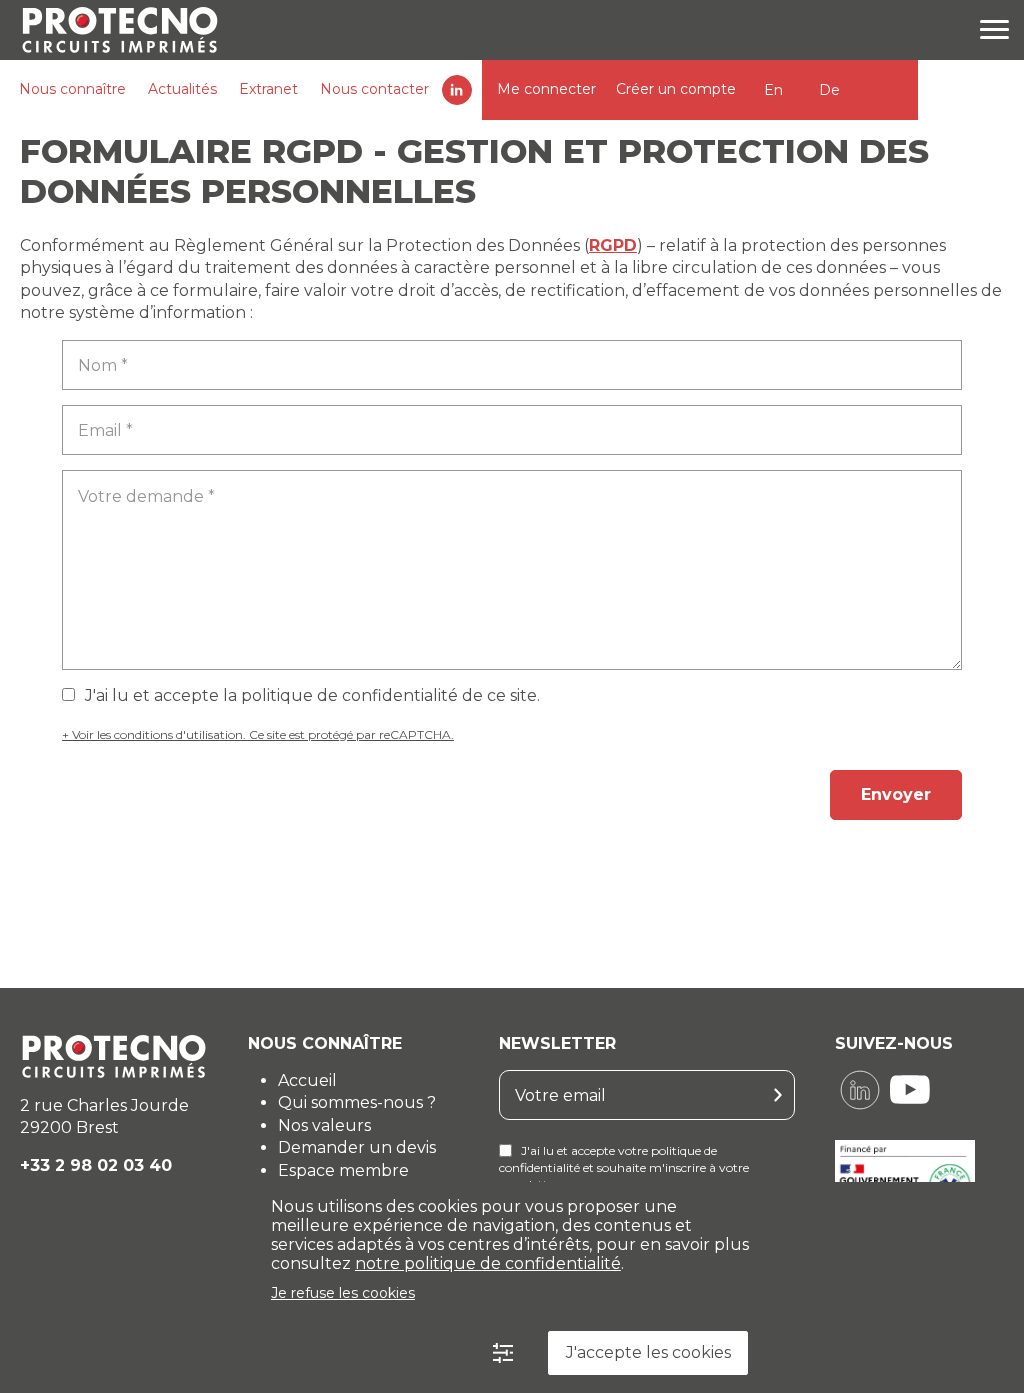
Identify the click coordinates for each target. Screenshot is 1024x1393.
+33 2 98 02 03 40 (96, 1165)
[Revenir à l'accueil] (112, 30)
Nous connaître (72, 89)
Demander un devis (357, 1147)
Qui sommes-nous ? (357, 1102)
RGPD (613, 245)
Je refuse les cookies (343, 1293)
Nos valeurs (324, 1125)
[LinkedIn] (860, 1090)
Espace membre (343, 1170)
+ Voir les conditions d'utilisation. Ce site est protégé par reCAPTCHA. (258, 734)
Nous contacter (374, 89)
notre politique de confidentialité (488, 1263)
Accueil (307, 1080)
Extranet (268, 89)
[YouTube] (910, 1090)
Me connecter (546, 89)
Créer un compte (676, 89)
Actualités (182, 89)
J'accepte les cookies (648, 1352)
